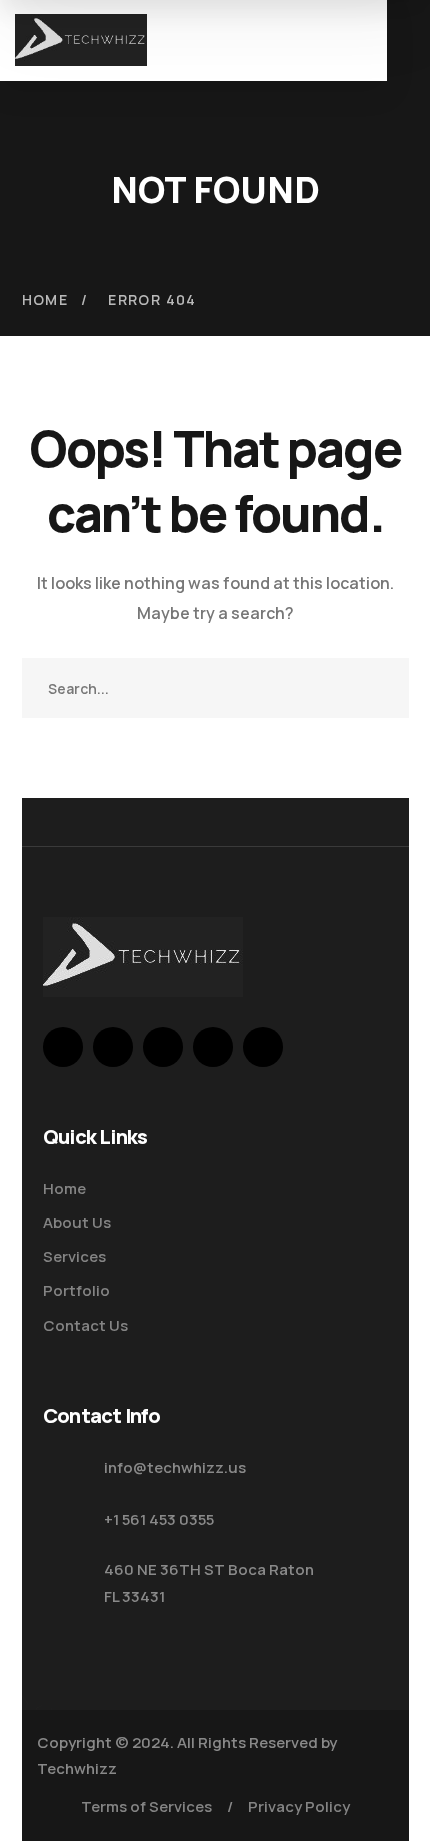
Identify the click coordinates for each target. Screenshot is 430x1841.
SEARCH (379, 688)
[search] (307, 43)
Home (45, 299)
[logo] (81, 38)
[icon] (63, 1047)
